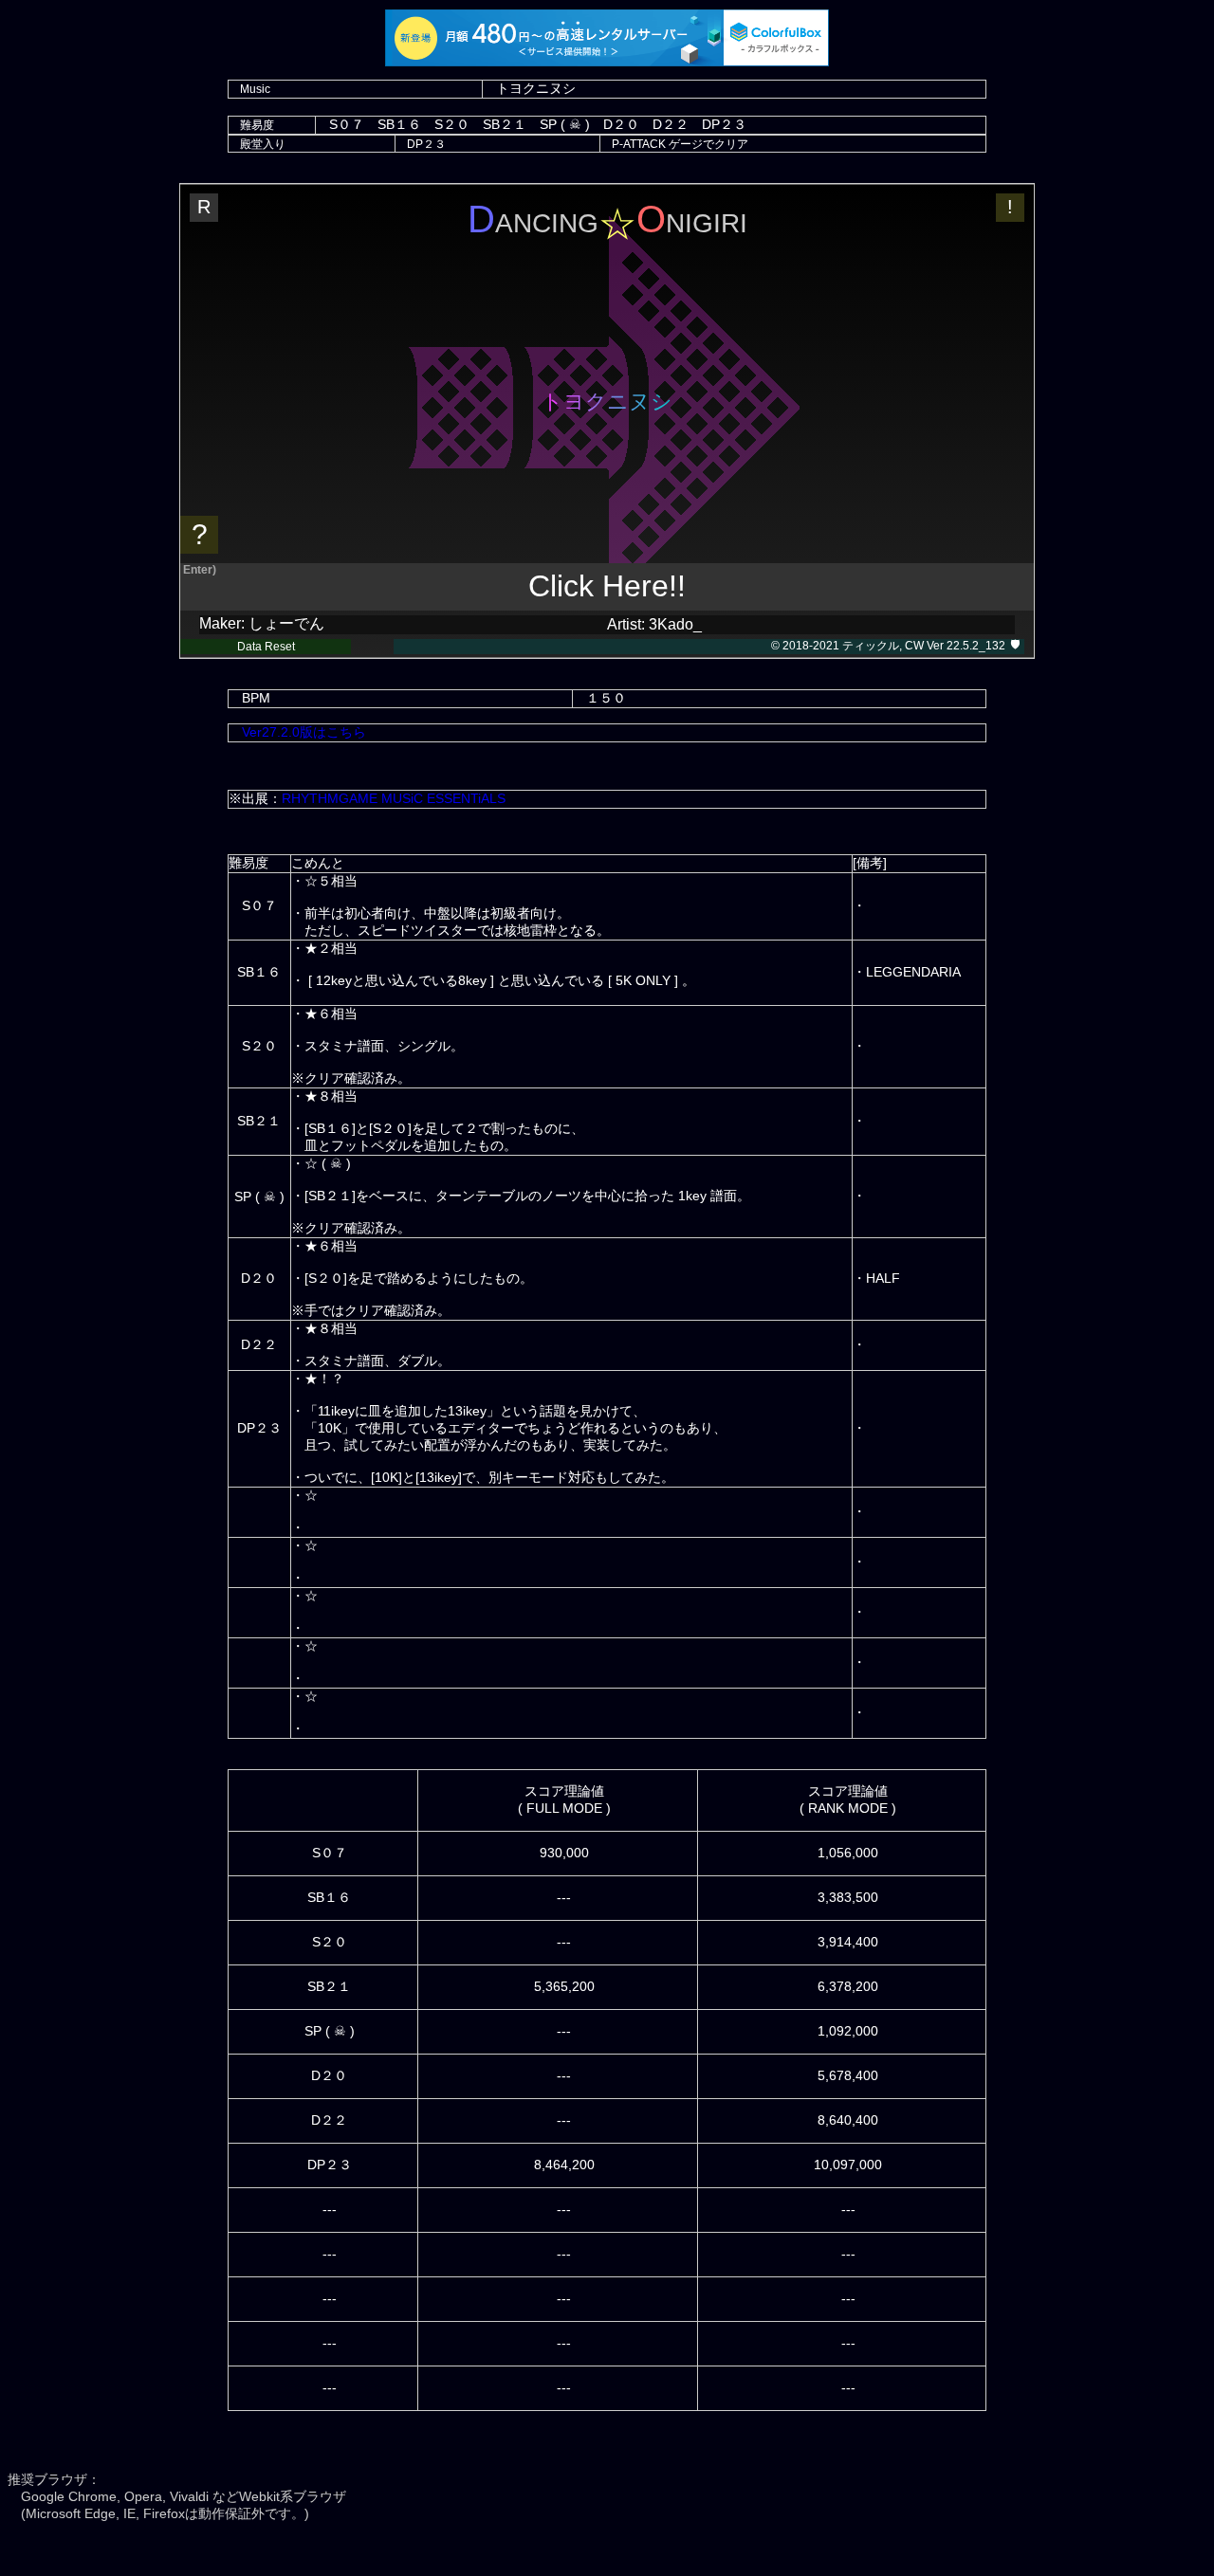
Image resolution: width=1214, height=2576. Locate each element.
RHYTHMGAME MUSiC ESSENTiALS (394, 798)
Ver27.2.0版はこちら (304, 732)
